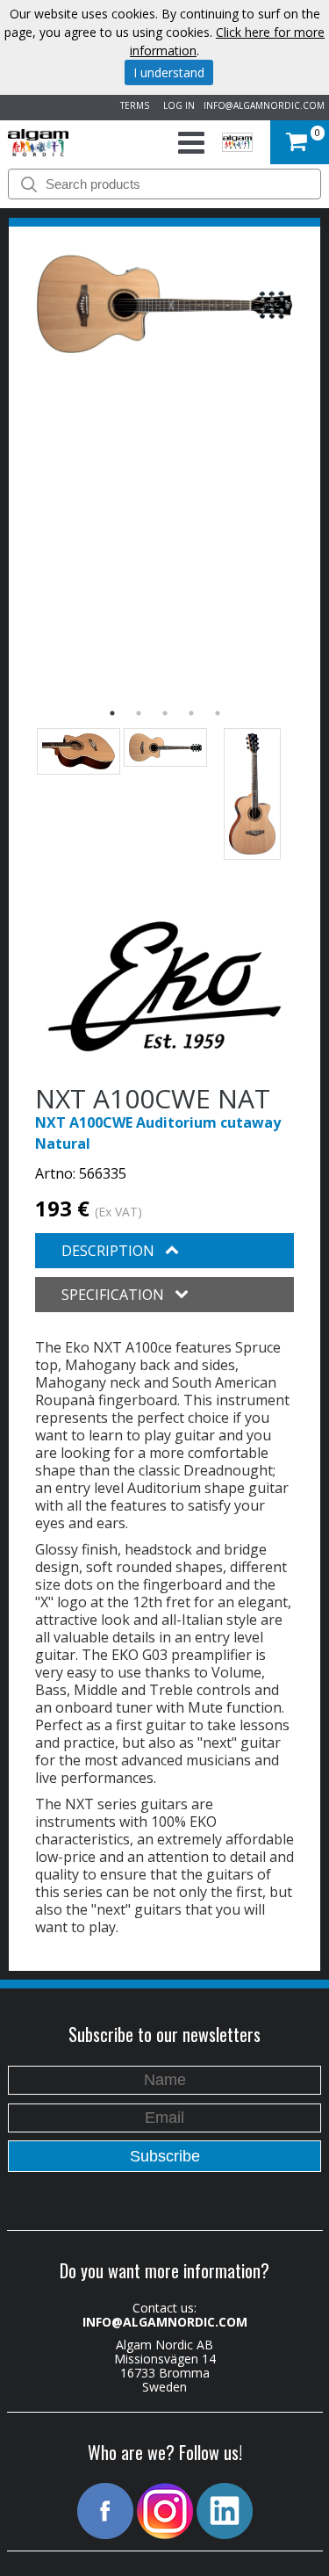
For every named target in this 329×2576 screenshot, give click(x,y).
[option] (164, 304)
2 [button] (139, 713)
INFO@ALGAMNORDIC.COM (264, 105)
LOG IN (176, 105)
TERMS (132, 105)
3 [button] (165, 713)
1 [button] (112, 713)
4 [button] (191, 713)
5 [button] (218, 713)
